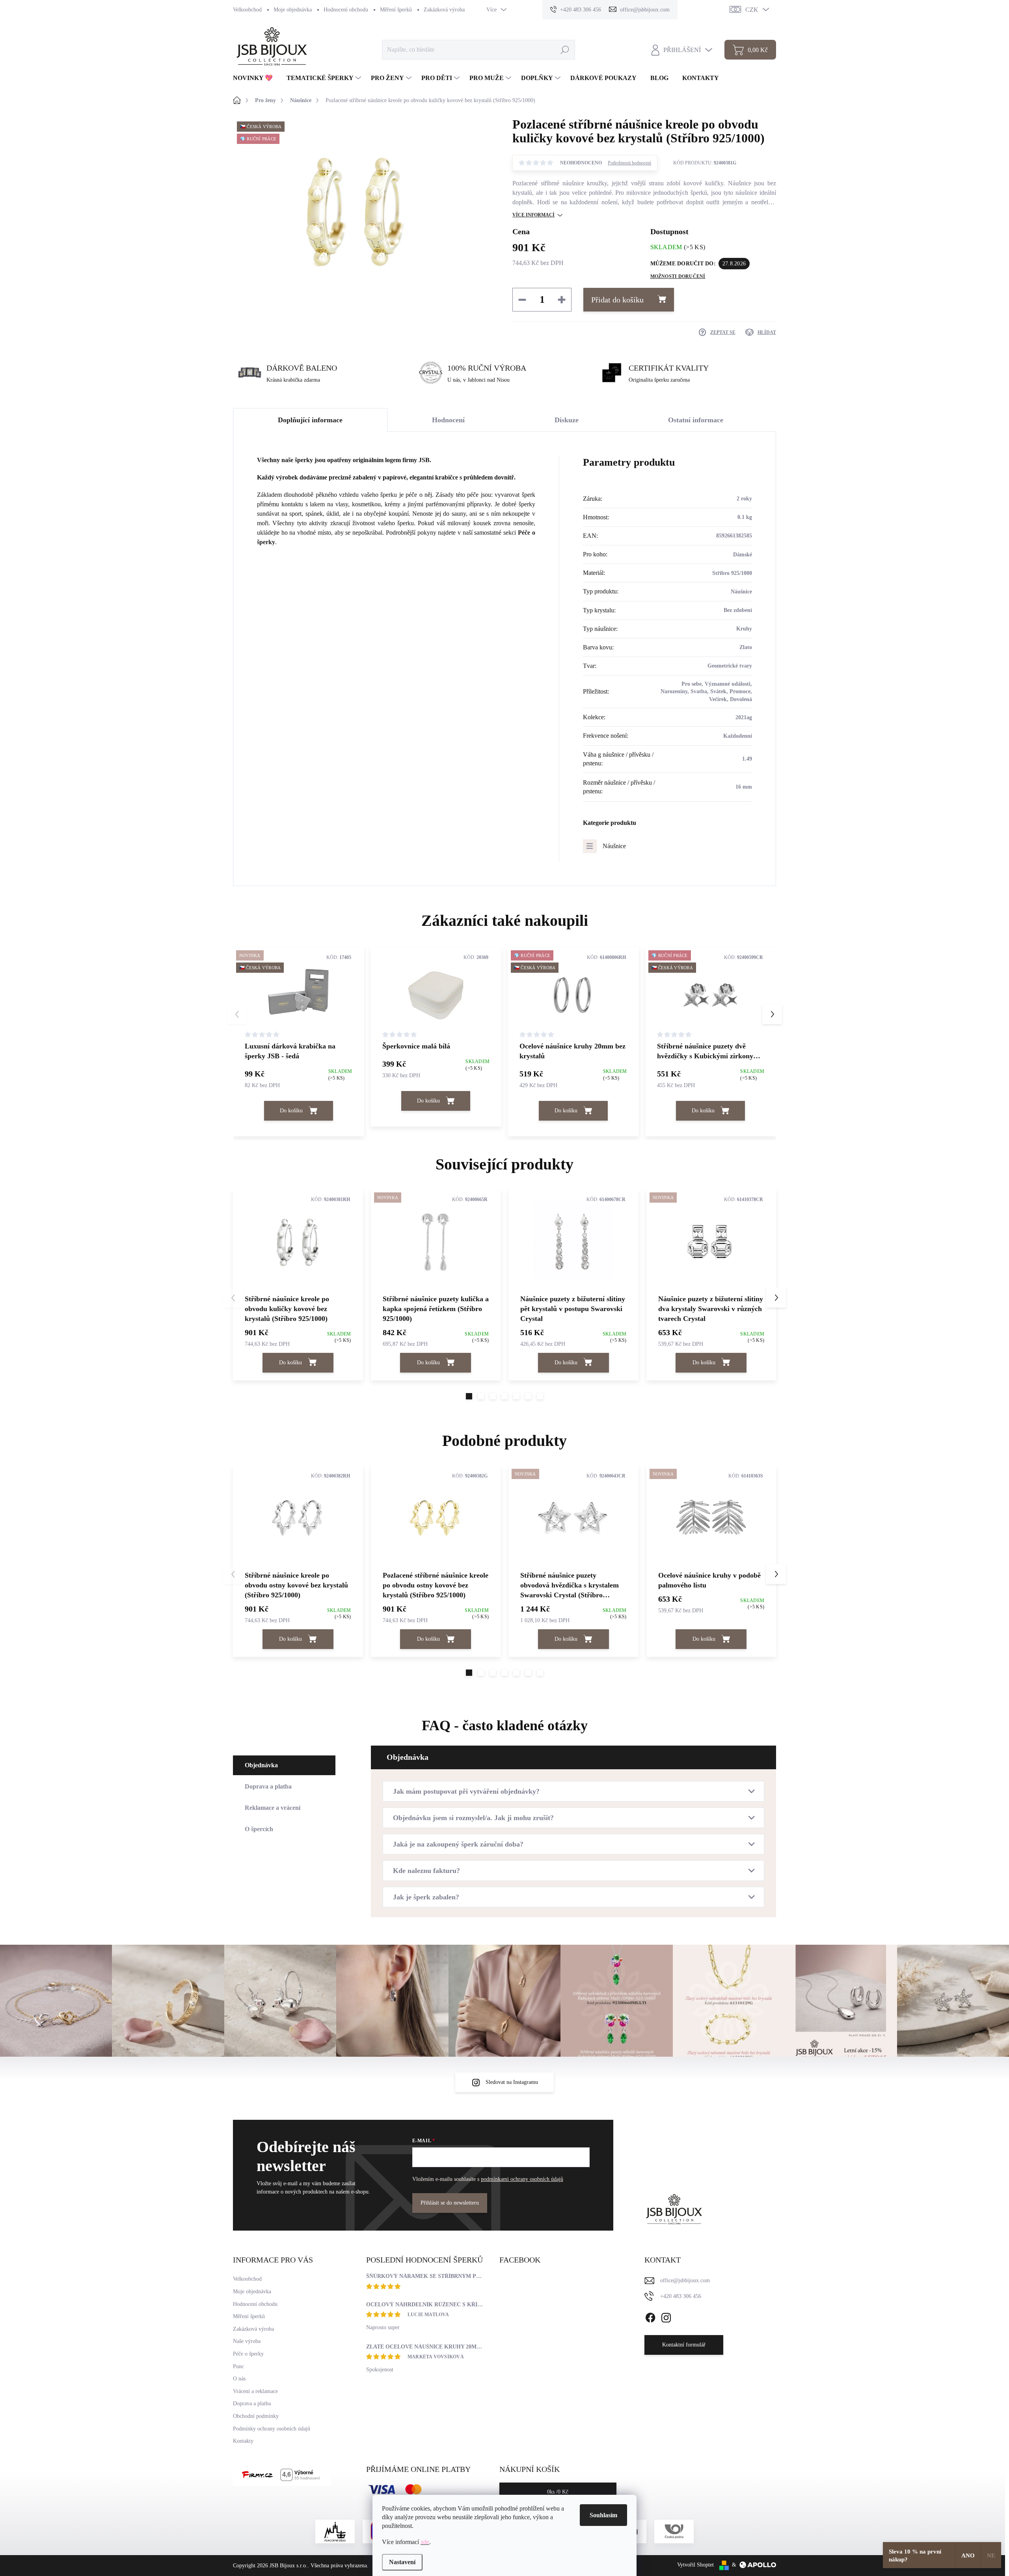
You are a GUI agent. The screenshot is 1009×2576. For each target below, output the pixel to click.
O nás (239, 2379)
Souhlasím (603, 2515)
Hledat (565, 49)
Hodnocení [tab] (448, 420)
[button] (772, 1014)
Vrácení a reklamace (255, 2391)
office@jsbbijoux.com (685, 2280)
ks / (558, 2492)
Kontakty (243, 2441)
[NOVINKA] (436, 1241)
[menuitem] (256, 78)
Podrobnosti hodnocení (629, 163)
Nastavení (402, 2562)
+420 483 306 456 (681, 2296)
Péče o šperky (248, 2354)
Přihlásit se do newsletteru (450, 2203)
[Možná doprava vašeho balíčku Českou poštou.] (674, 2531)
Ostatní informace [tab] (696, 420)
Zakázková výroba (444, 10)
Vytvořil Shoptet (695, 2565)
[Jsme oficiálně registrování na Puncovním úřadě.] (335, 2531)
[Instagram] (666, 2316)
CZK (752, 10)
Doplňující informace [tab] (310, 420)
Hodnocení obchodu (346, 10)
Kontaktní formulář (684, 2345)
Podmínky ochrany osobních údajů (272, 2429)
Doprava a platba (252, 2403)
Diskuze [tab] (567, 420)
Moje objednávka (293, 10)
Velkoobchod (247, 10)
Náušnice (614, 846)
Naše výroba (247, 2341)
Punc (238, 2366)
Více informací (533, 215)
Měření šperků (396, 10)
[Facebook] (650, 2316)
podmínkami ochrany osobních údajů (522, 2179)
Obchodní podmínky (256, 2416)
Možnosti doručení (678, 276)
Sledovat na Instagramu (512, 2082)
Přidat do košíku (617, 300)
